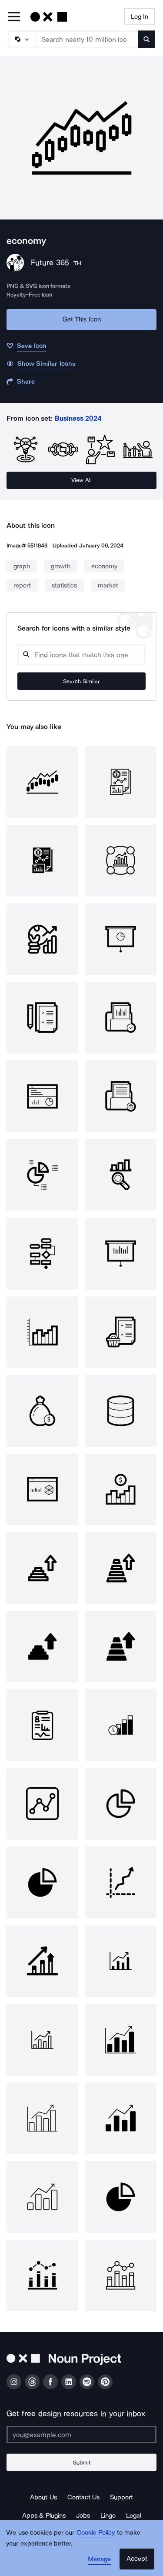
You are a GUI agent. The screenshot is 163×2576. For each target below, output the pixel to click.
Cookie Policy (96, 2532)
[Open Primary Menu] (14, 17)
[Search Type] (22, 39)
